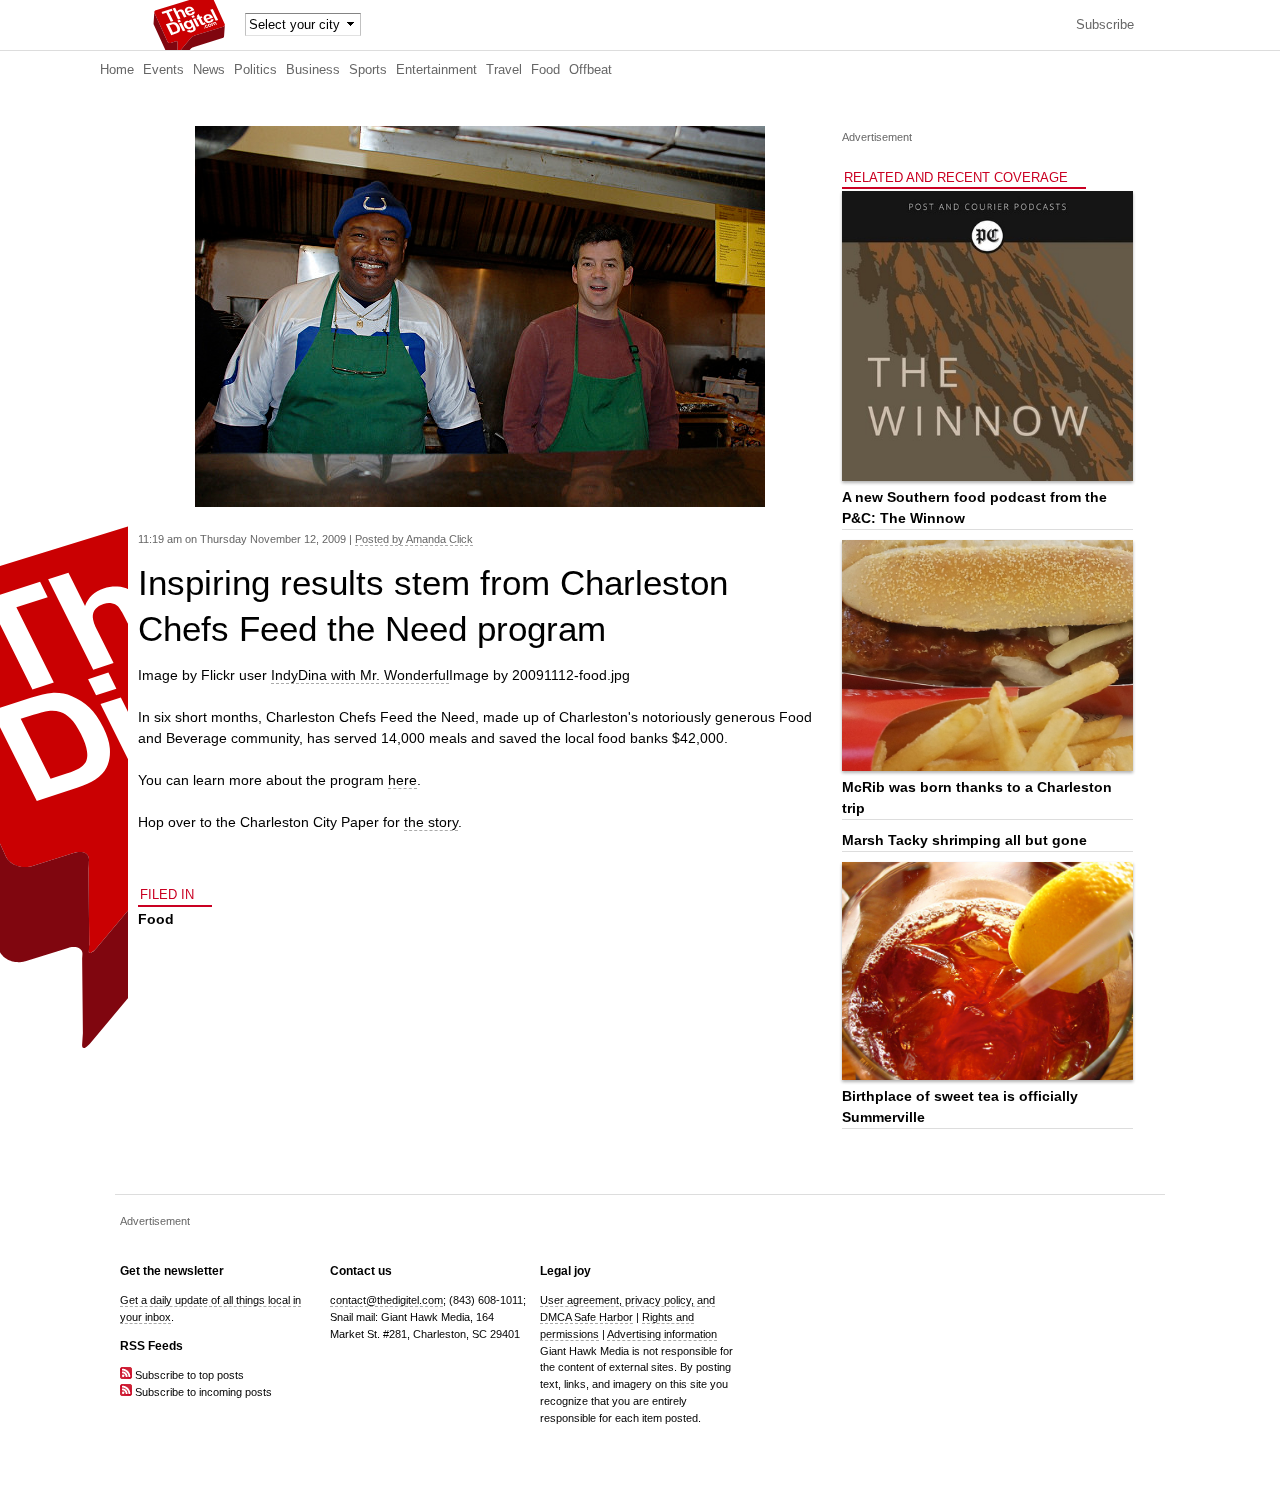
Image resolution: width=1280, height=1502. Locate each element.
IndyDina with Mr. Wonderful (360, 675)
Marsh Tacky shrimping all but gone (964, 840)
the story (431, 822)
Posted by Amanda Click (414, 539)
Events (163, 70)
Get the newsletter (172, 1271)
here (402, 780)
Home (117, 70)
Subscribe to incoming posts (202, 1392)
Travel (504, 70)
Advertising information (662, 1334)
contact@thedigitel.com (386, 1300)
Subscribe (1105, 25)
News (209, 70)
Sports (368, 70)
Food (545, 70)
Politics (255, 70)
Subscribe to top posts (188, 1375)
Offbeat (590, 70)
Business (313, 70)
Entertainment (436, 70)
